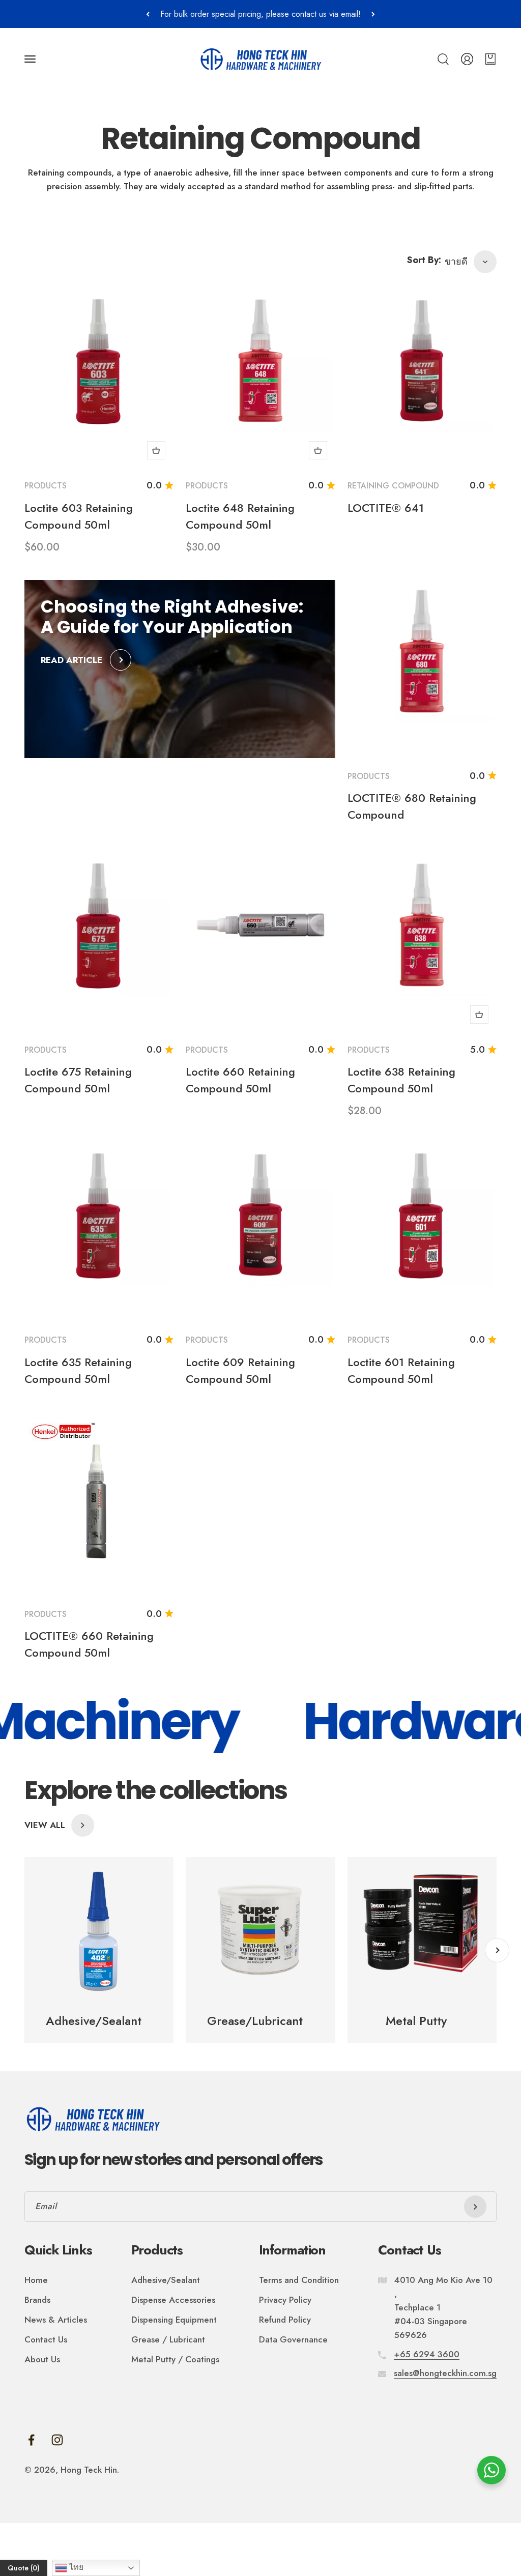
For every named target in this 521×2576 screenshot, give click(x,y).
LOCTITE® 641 (386, 508)
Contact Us (46, 2339)
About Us (42, 2359)
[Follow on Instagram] (57, 2440)
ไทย (75, 2567)
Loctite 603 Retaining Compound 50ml (79, 516)
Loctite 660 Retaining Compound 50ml (240, 1080)
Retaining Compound (393, 486)
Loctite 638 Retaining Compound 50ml (401, 1080)
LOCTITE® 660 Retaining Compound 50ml (89, 1644)
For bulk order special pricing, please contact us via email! (260, 14)
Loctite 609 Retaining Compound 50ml (240, 1370)
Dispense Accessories (173, 2300)
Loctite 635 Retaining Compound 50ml (78, 1370)
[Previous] (148, 14)
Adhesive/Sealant (166, 2280)
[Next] (373, 14)
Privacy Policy (285, 2300)
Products (46, 486)
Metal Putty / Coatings (175, 2359)
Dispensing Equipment (174, 2320)
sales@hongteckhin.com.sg (445, 2373)
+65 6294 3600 (427, 2354)
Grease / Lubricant (168, 2339)
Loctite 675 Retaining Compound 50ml (78, 1080)
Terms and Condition (299, 2280)
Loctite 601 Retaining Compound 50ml (401, 1370)
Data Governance (293, 2339)
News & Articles (56, 2320)
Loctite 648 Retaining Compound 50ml (240, 516)
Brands (37, 2300)
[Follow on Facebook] (31, 2440)
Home (36, 2280)
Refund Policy (285, 2320)
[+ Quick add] (156, 450)
